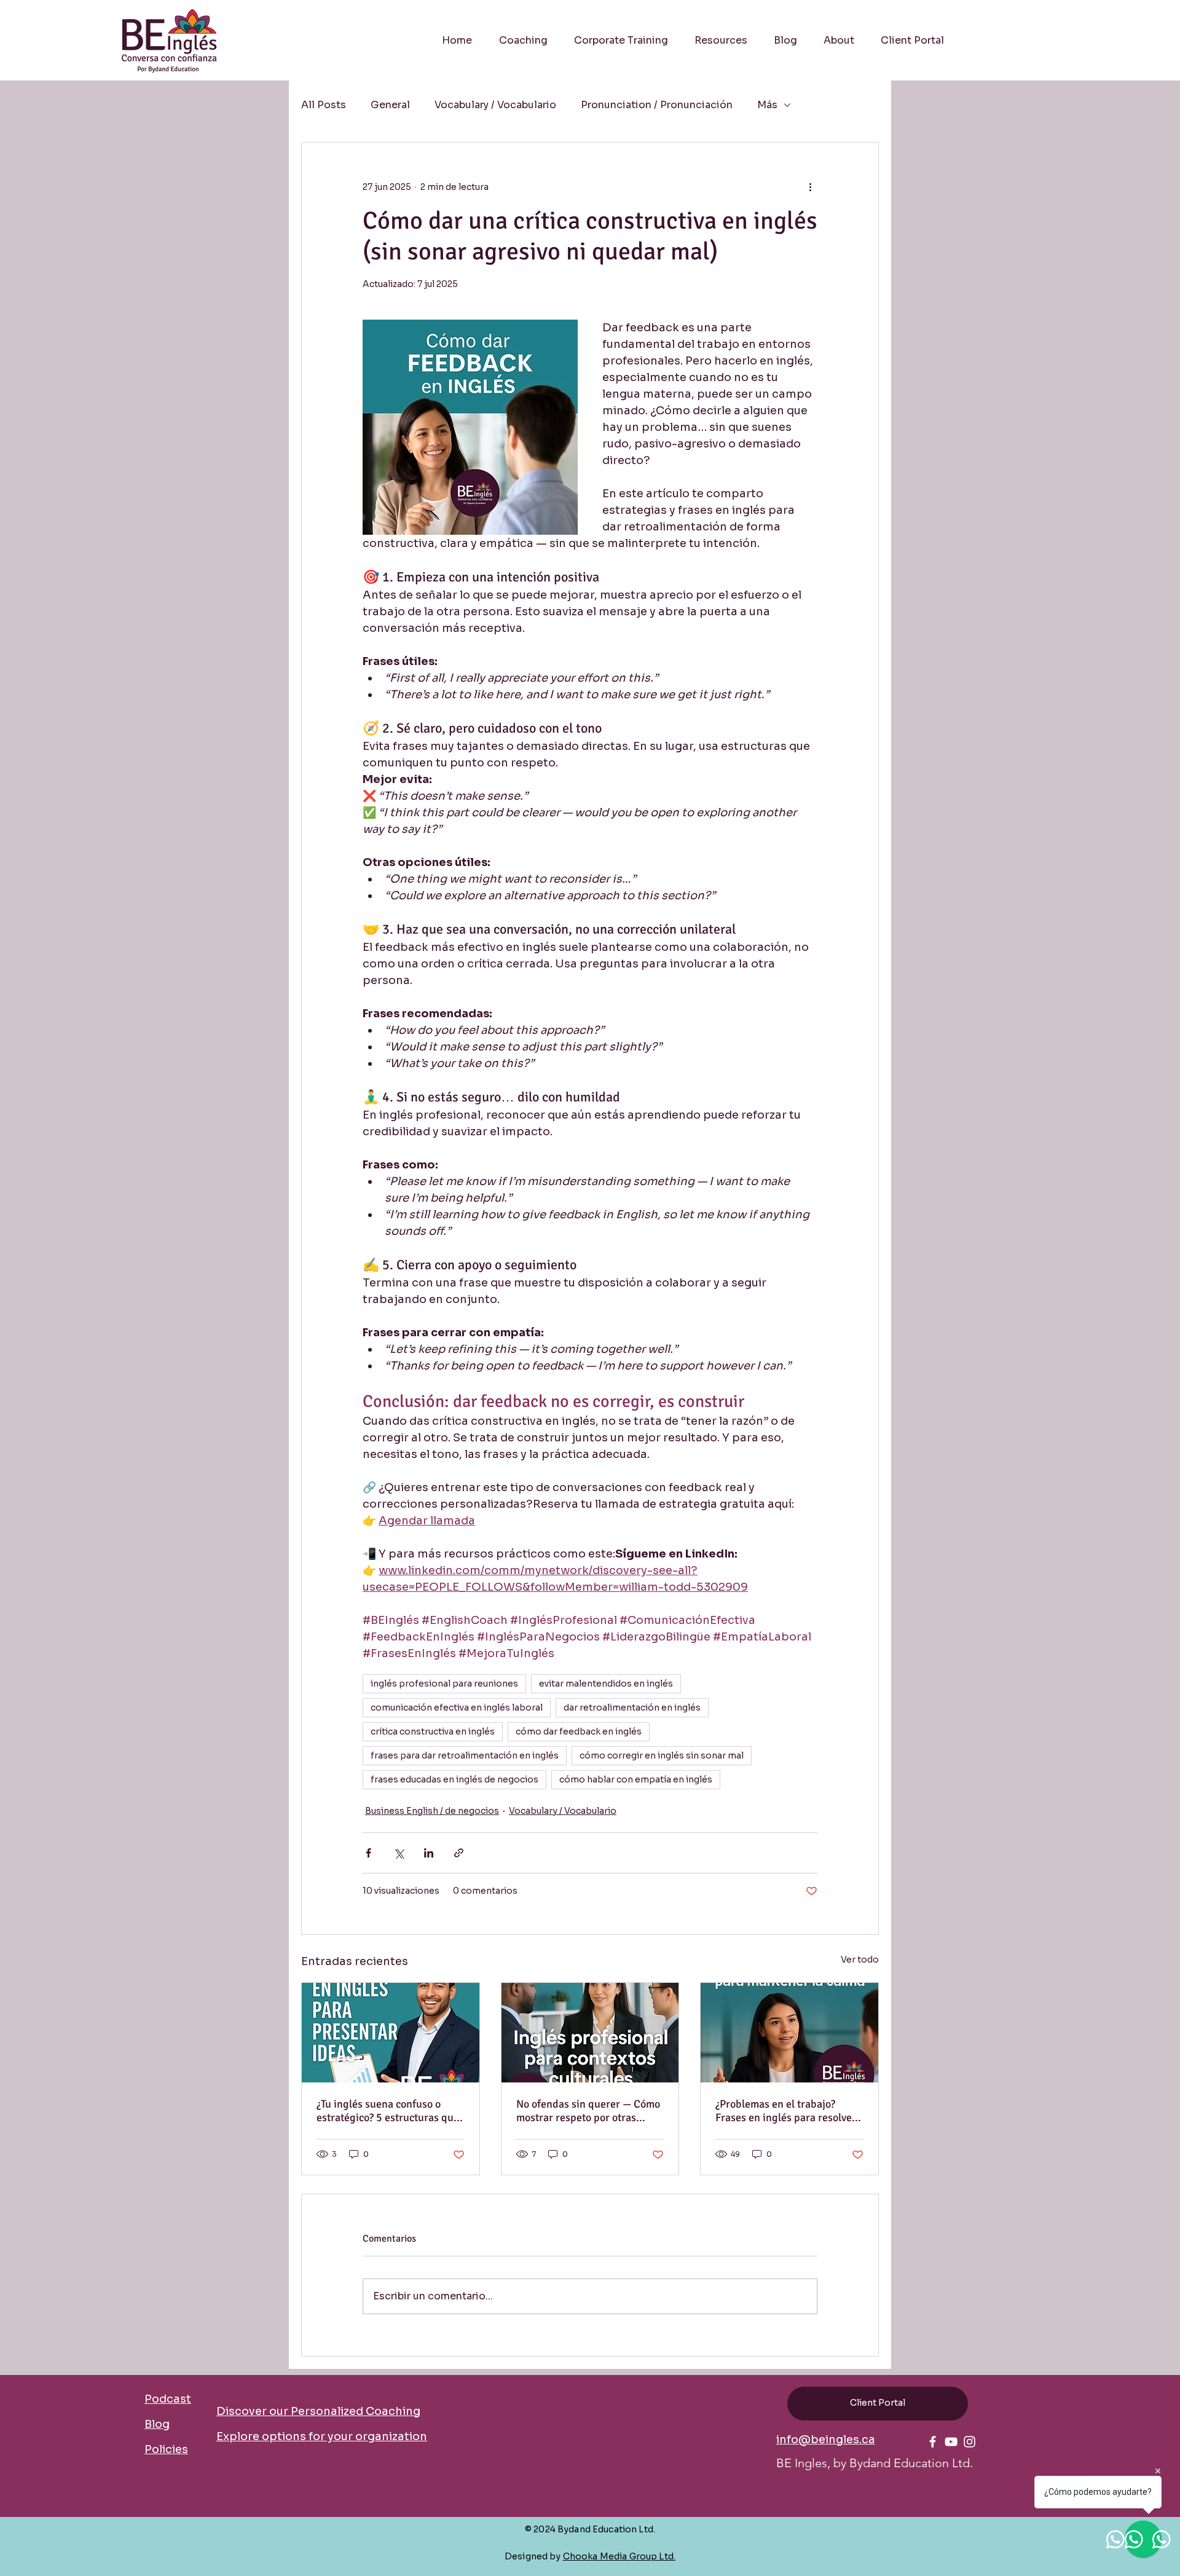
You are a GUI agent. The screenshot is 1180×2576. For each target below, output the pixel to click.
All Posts (324, 105)
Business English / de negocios (432, 1811)
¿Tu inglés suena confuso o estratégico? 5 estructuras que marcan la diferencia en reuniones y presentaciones (388, 2111)
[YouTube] (951, 2442)
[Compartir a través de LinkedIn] (429, 1853)
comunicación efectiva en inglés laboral (457, 1707)
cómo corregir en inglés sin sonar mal (662, 1755)
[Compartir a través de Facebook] (368, 1853)
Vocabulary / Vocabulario (495, 105)
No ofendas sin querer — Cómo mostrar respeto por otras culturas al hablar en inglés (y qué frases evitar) (588, 2111)
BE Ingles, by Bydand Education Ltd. (875, 2463)
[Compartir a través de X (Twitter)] (399, 1853)
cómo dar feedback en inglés (579, 1731)
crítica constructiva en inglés (433, 1731)
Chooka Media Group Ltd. (619, 2556)
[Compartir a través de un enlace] (459, 1853)
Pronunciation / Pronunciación (657, 105)
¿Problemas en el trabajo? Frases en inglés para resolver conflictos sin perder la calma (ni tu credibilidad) (786, 2111)
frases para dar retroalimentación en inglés (465, 1755)
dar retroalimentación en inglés (632, 1707)
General (390, 105)
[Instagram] (970, 2442)
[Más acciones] (810, 187)
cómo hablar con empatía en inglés (636, 1779)
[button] (721, 41)
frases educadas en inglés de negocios (454, 1779)
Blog (157, 2424)
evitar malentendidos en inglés (606, 1684)
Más (767, 105)
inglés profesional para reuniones (444, 1684)
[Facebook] (933, 2442)
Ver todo (860, 1960)
